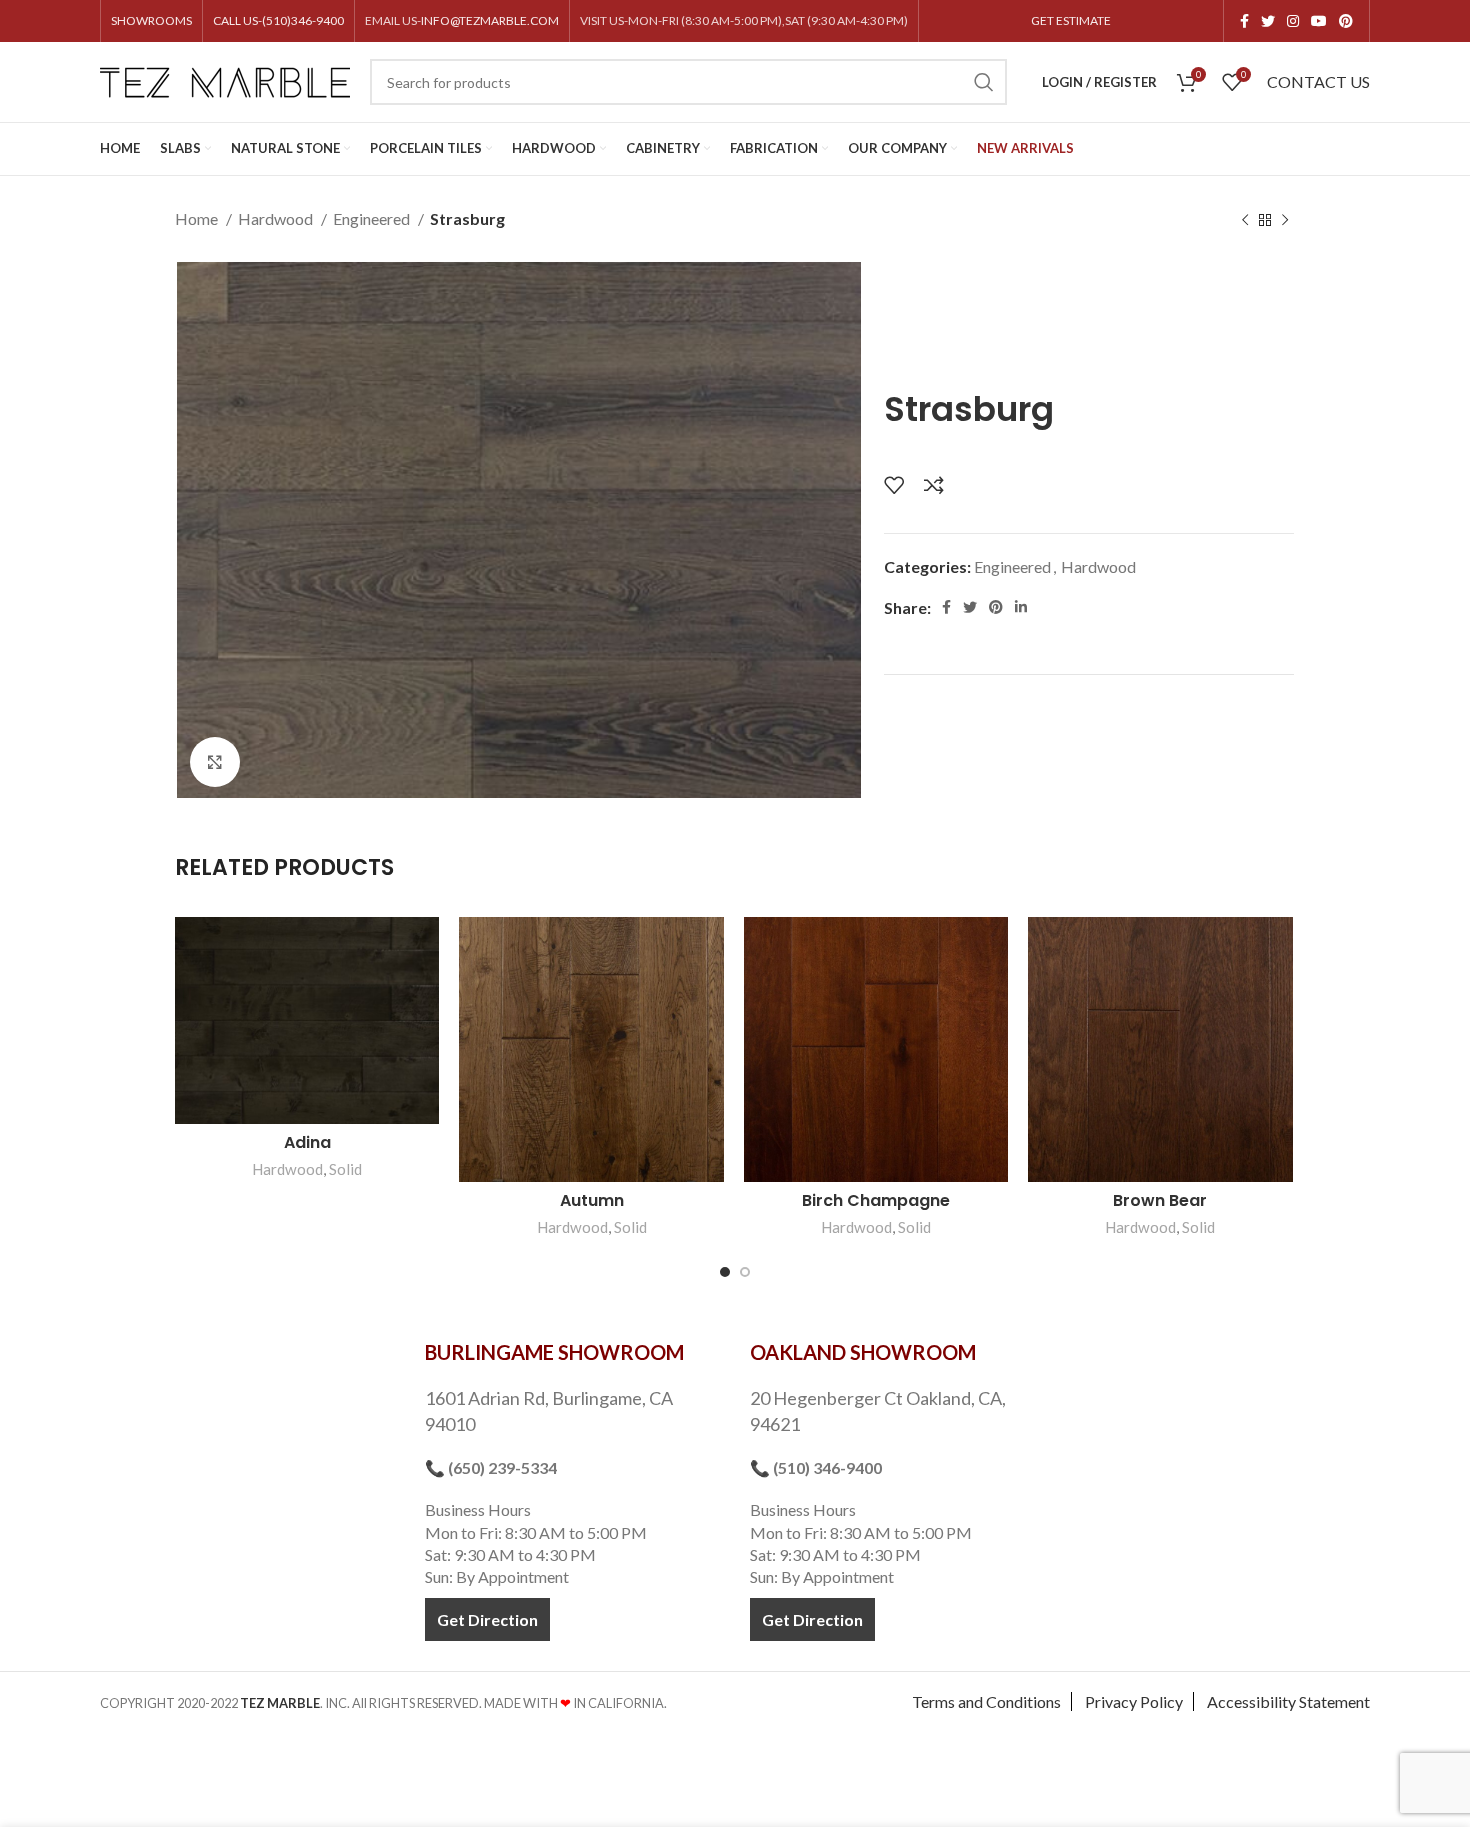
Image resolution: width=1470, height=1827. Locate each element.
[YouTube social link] (1319, 21)
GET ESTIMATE (1071, 20)
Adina (307, 1142)
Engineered (373, 218)
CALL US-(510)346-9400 (278, 20)
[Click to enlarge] (215, 762)
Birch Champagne (876, 1200)
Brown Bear (1160, 1200)
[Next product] (1285, 221)
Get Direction (487, 1619)
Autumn (592, 1200)
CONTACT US (1318, 81)
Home (198, 218)
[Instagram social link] (1293, 21)
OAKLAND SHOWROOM (863, 1352)
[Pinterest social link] (1346, 21)
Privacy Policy (1134, 1701)
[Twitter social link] (1268, 21)
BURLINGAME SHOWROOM (554, 1352)
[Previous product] (1245, 221)
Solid (345, 1169)
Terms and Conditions (986, 1701)
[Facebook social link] (1244, 21)
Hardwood (277, 218)
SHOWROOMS (151, 20)
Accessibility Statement (1288, 1701)
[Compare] (934, 485)
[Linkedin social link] (1021, 607)
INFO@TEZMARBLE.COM (490, 20)
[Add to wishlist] (894, 485)
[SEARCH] (984, 82)
